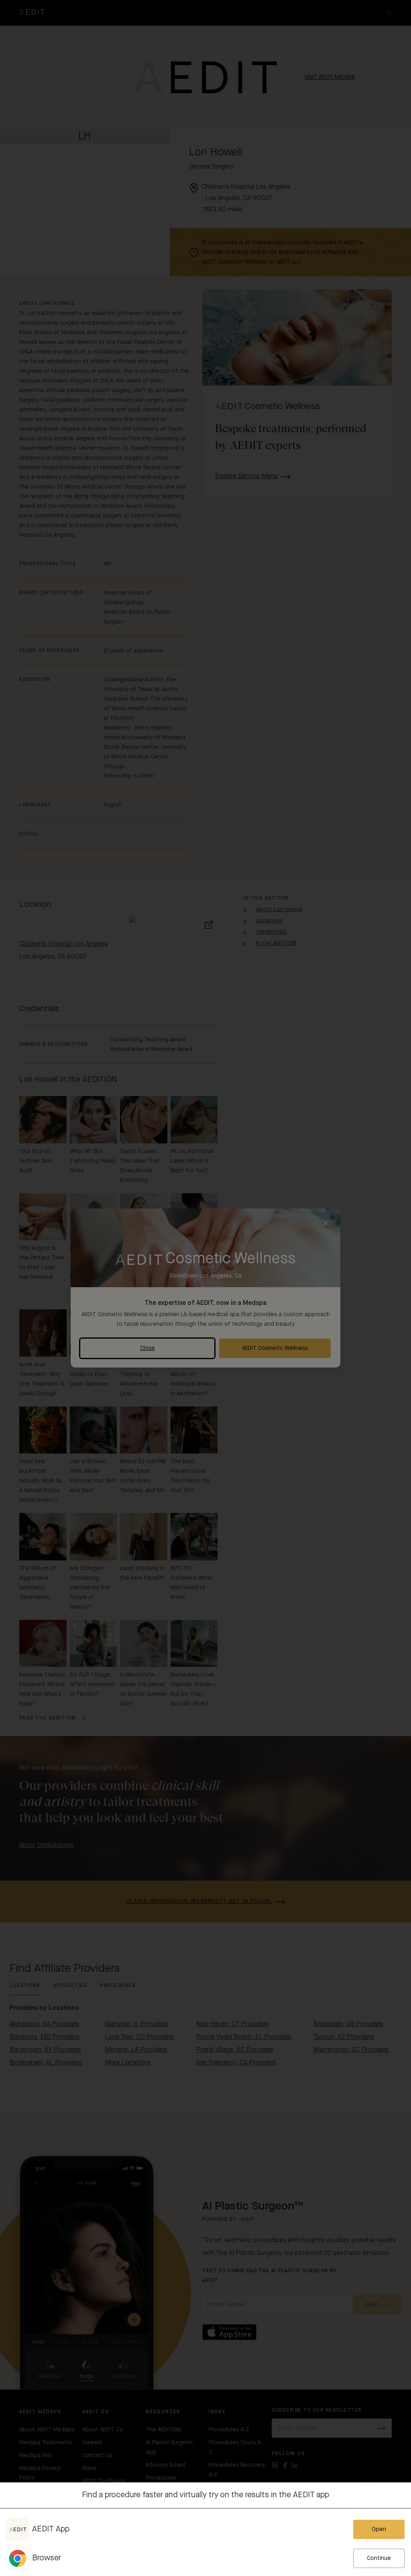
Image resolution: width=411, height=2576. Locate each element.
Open (379, 2529)
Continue (379, 2558)
